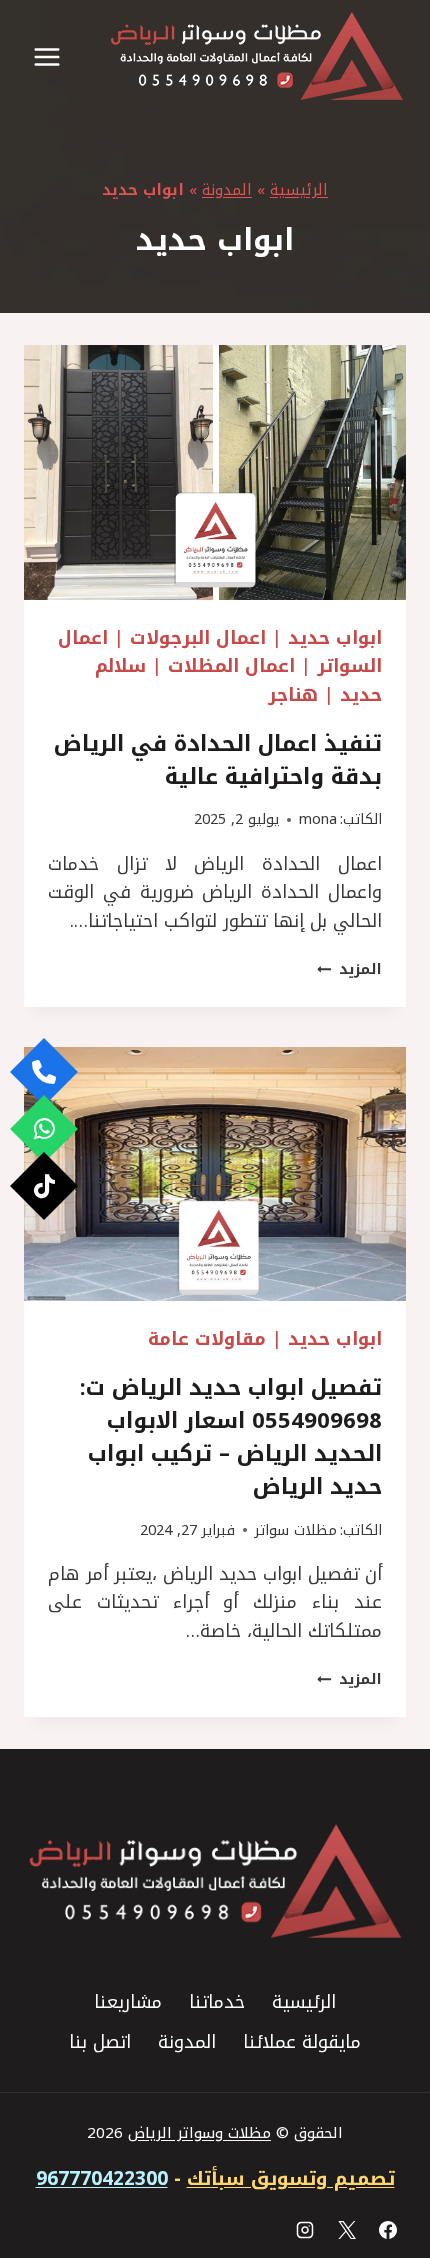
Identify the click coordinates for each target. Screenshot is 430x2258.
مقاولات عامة (207, 1339)
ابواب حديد (335, 638)
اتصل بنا (100, 2042)
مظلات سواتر (296, 1530)
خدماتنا (217, 2002)
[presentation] (215, 472)
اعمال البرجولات (198, 638)
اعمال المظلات (231, 666)
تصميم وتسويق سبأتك (291, 2179)
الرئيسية (299, 189)
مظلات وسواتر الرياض (199, 2133)
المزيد (349, 969)
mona (318, 819)
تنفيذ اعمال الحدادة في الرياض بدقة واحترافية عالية (218, 760)
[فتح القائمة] (47, 56)
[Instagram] (305, 2230)
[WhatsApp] (44, 1129)
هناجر (293, 695)
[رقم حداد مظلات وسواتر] (44, 1072)
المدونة (227, 189)
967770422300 (102, 2179)
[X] (347, 2230)
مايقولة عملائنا (302, 2042)
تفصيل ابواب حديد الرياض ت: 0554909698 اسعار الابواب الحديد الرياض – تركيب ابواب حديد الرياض (231, 1437)
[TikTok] (44, 1186)
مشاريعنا (128, 2002)
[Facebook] (388, 2230)
